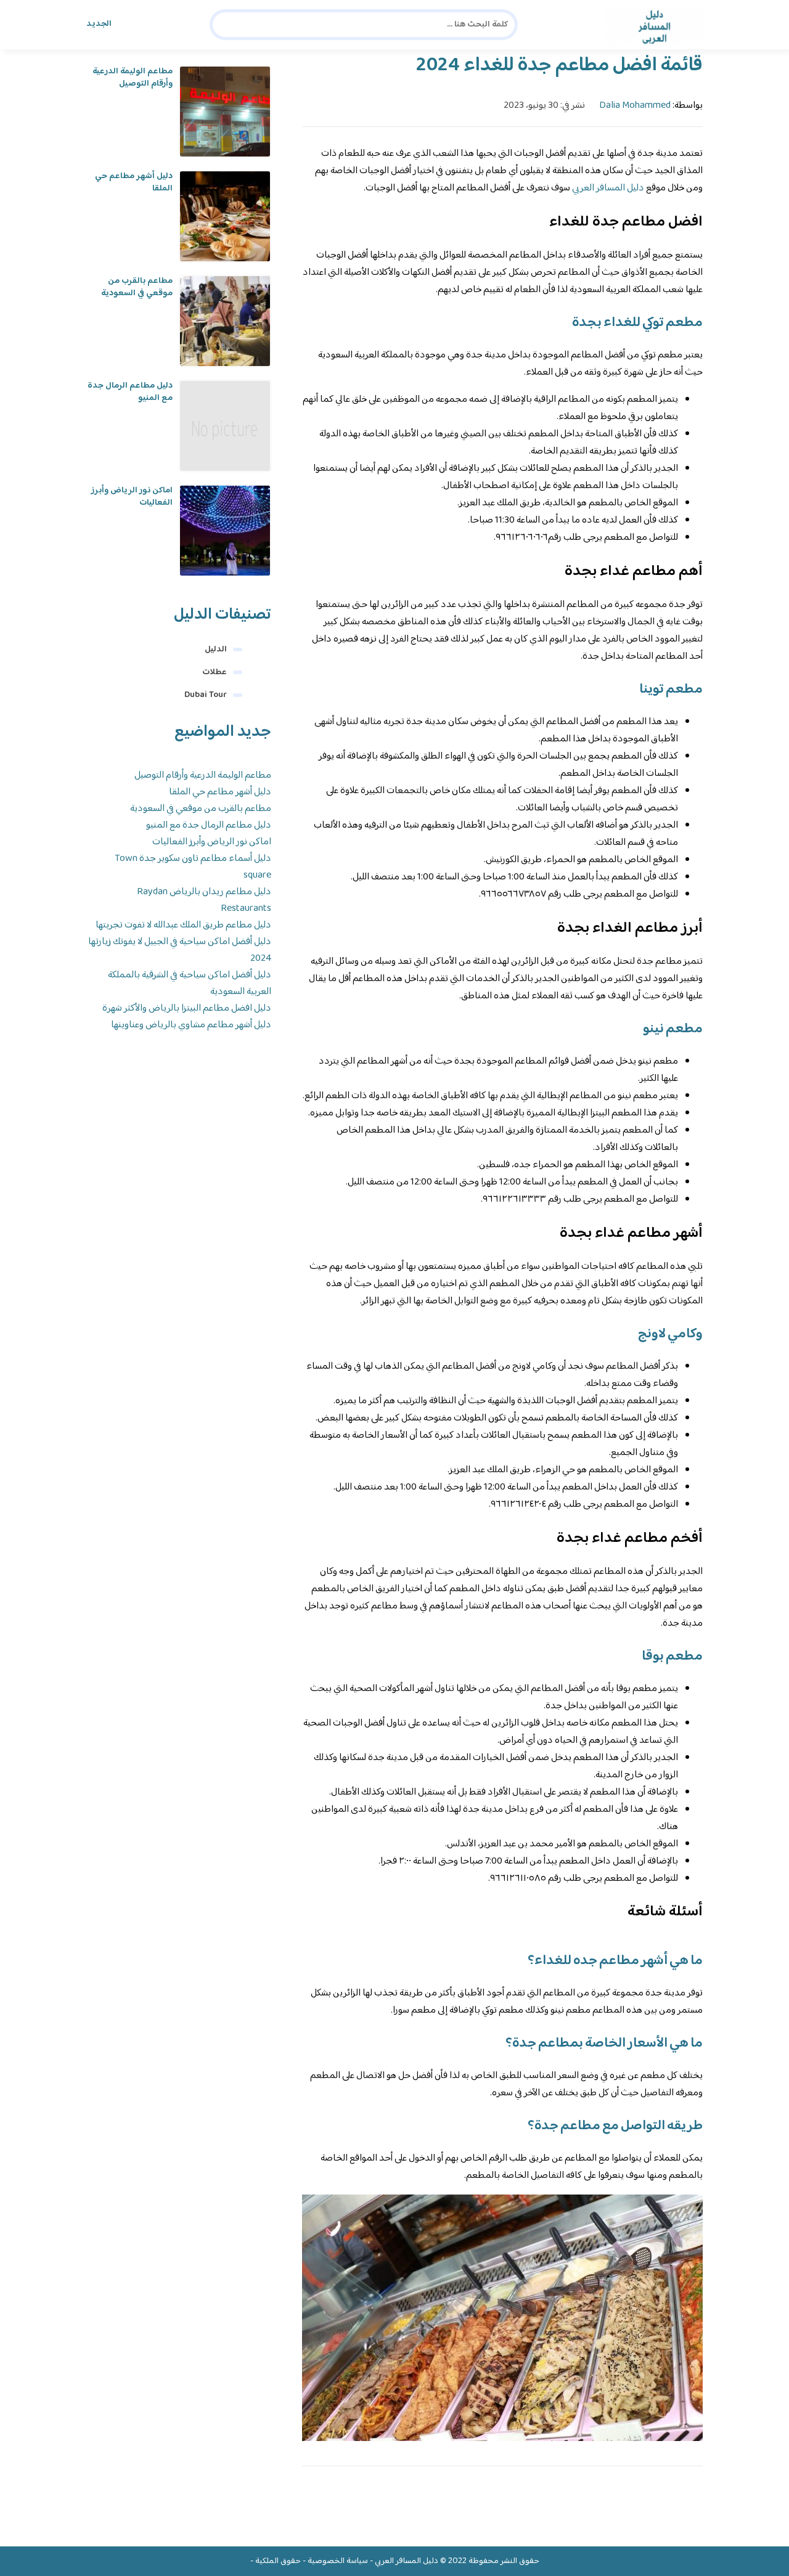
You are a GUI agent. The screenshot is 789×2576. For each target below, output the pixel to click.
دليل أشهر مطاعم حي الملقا (134, 182)
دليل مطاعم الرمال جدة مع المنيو (130, 392)
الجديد (99, 24)
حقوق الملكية (278, 2561)
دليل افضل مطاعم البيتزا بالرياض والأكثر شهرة (187, 1009)
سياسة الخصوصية (338, 2561)
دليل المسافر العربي (608, 188)
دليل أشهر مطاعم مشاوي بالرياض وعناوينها (191, 1025)
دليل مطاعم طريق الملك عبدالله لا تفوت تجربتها (183, 925)
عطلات (215, 672)
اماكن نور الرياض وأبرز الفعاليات (132, 497)
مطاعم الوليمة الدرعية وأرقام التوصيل (133, 78)
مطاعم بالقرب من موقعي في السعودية (137, 287)
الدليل (216, 650)
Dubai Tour (206, 695)
